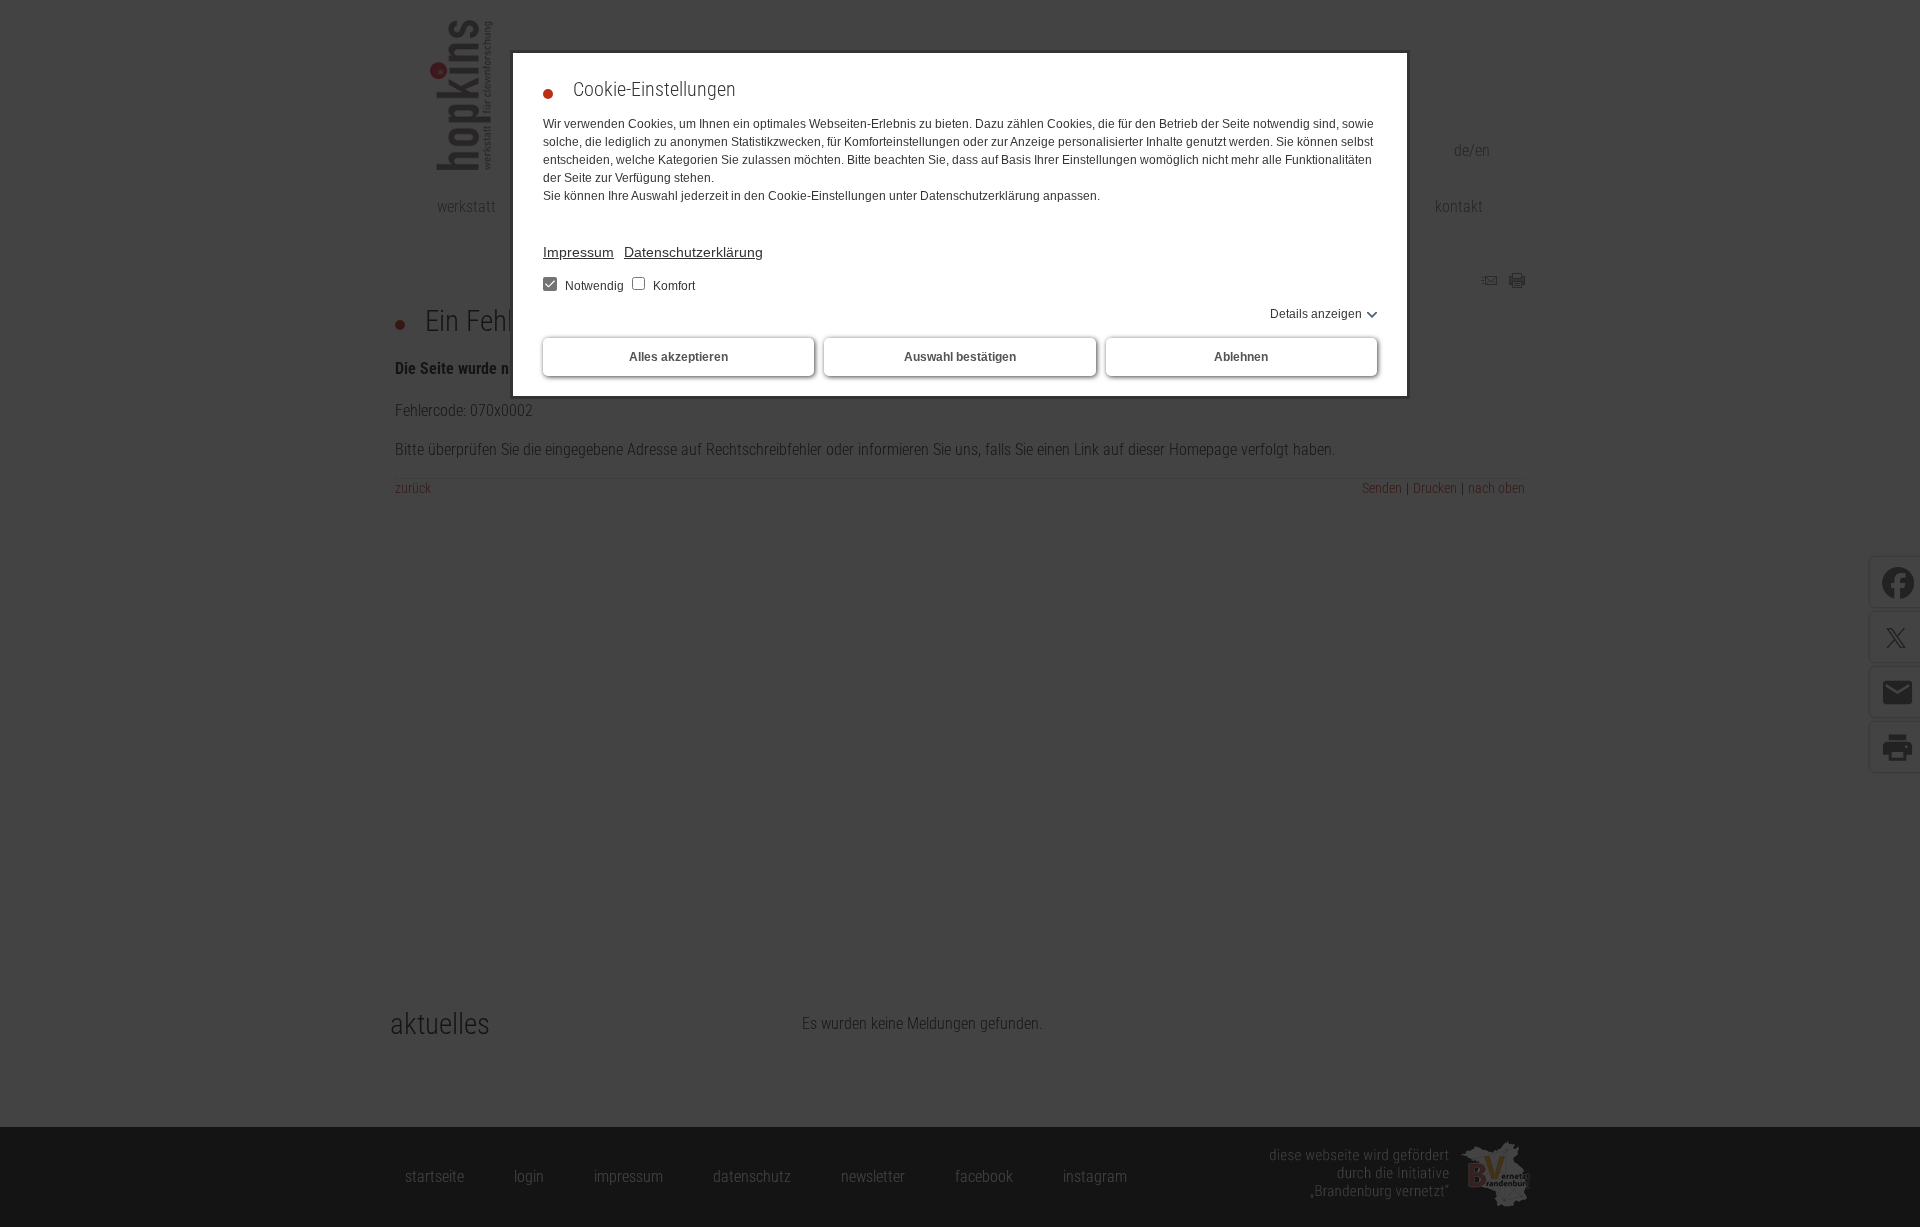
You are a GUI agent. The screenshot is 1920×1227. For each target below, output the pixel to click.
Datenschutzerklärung (693, 252)
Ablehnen (1241, 357)
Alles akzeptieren (678, 357)
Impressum (578, 252)
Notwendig (594, 286)
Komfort (672, 286)
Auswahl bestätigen (960, 357)
